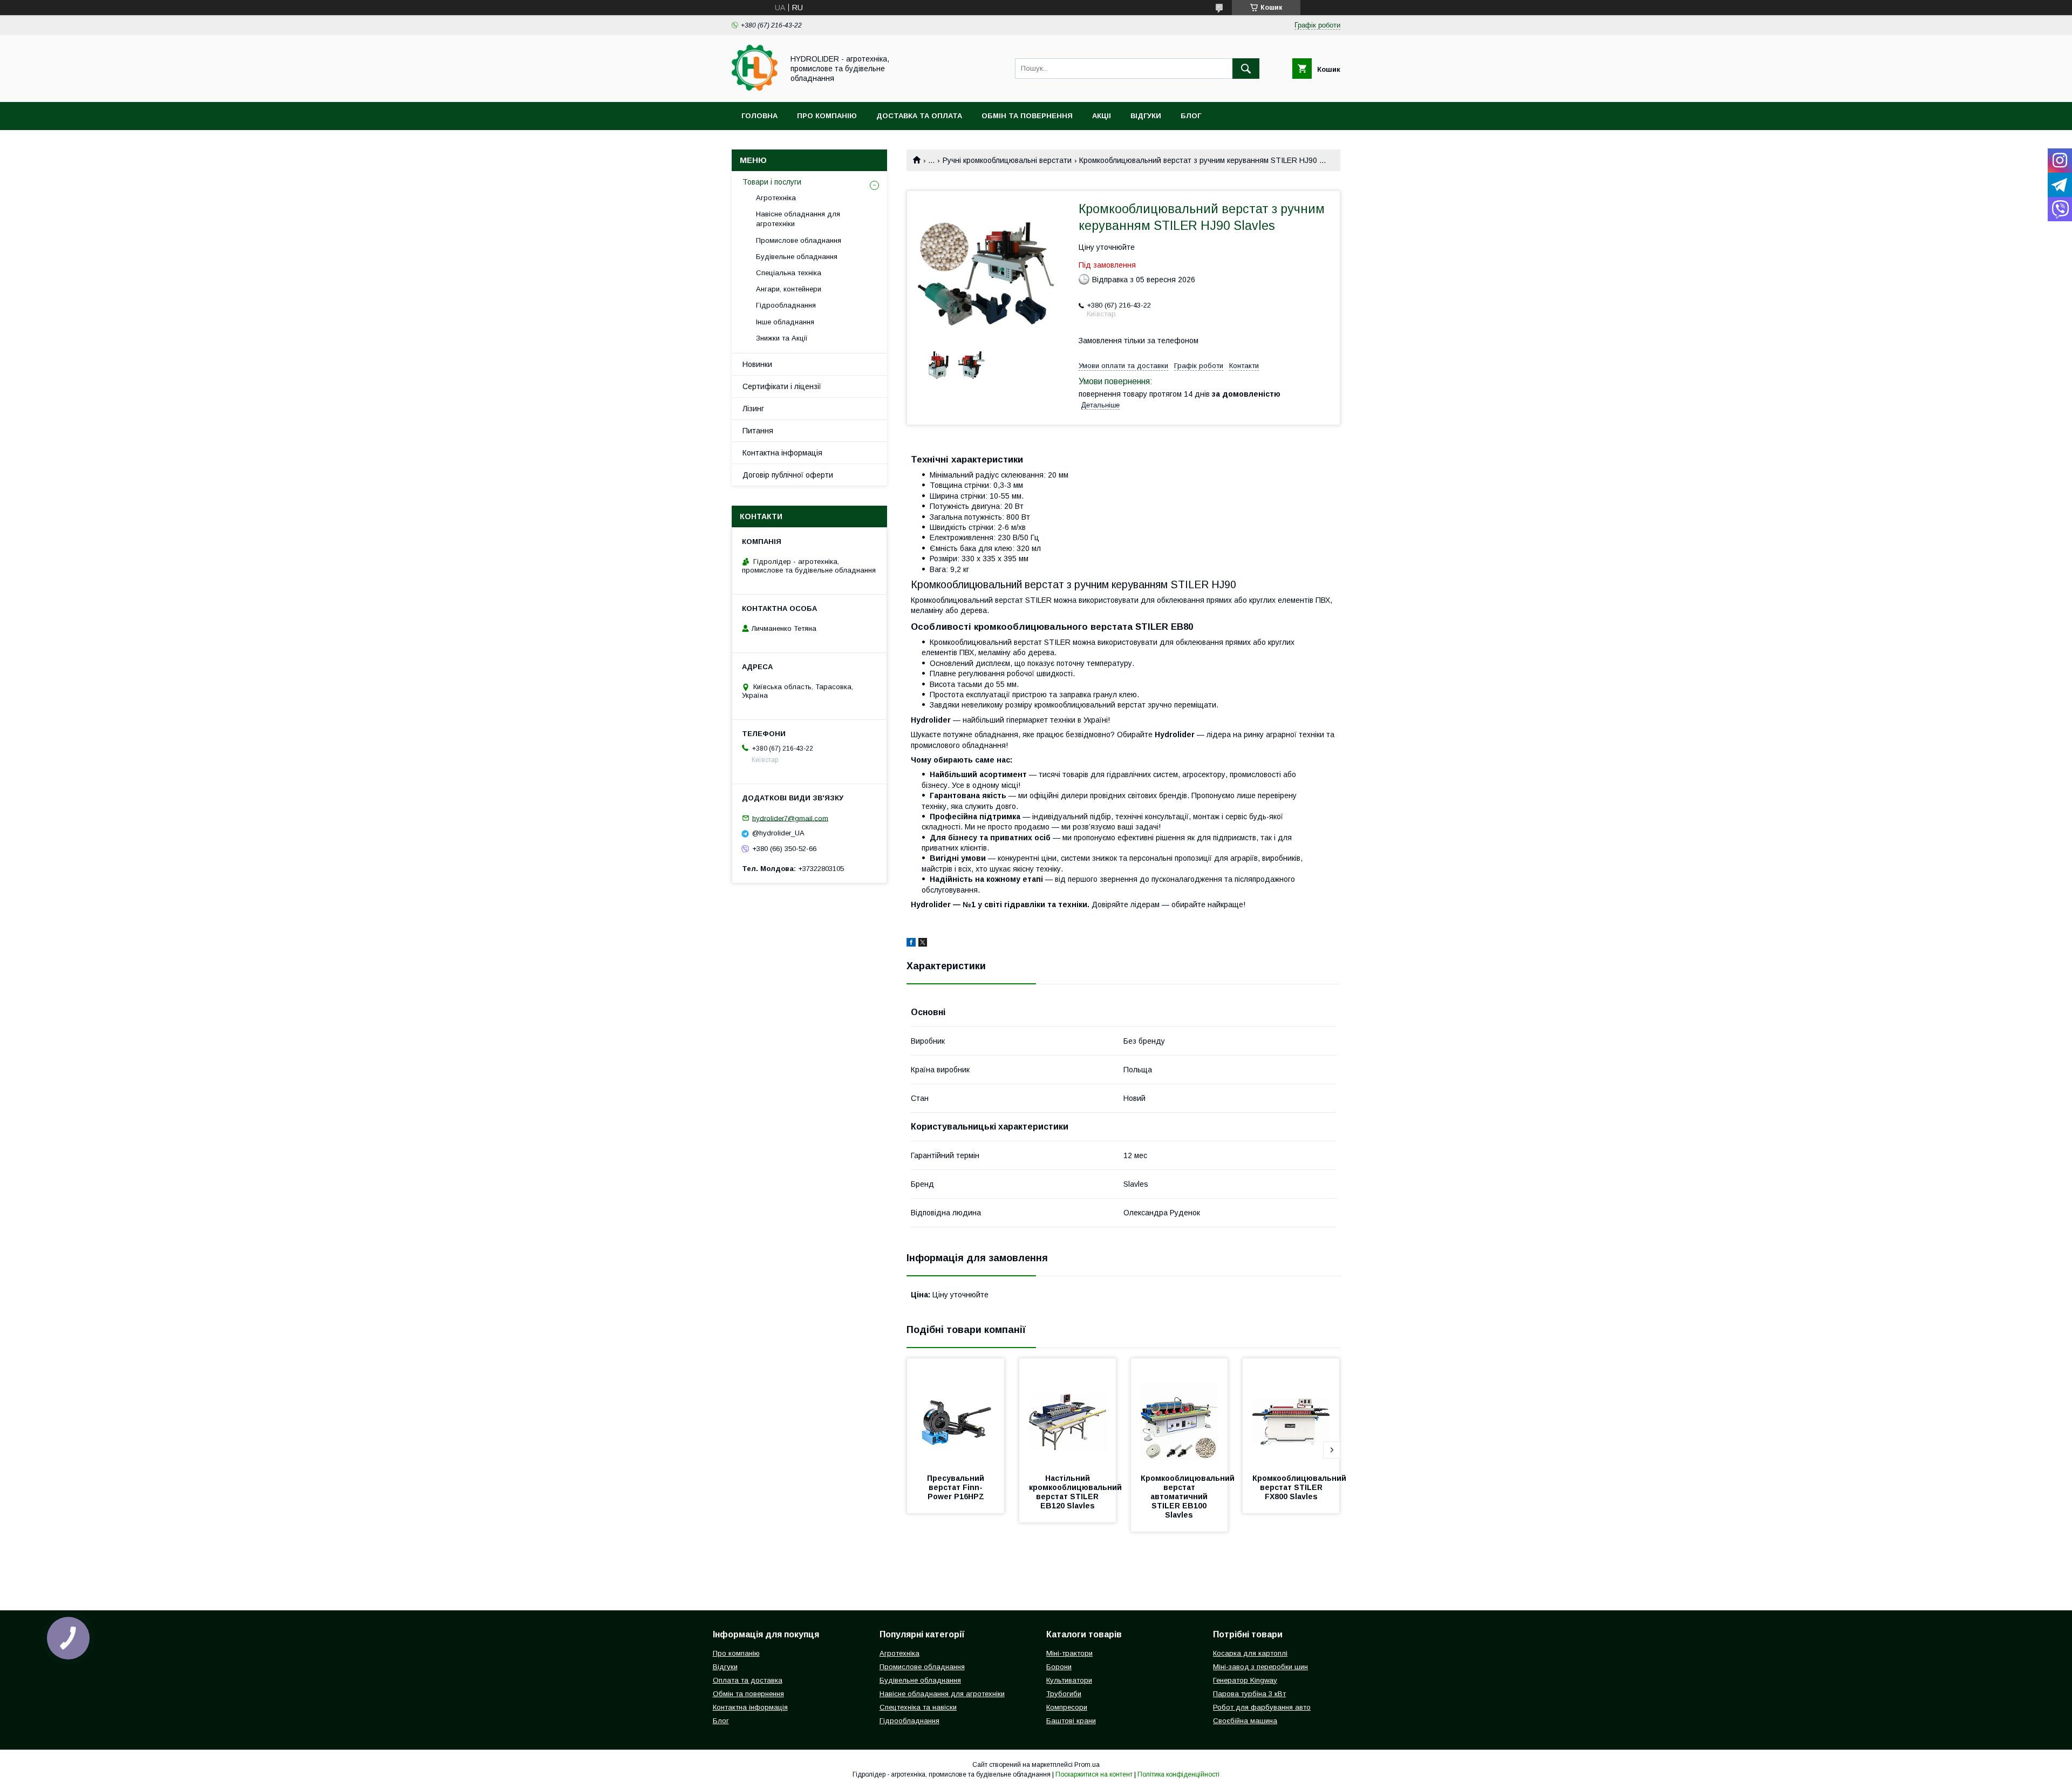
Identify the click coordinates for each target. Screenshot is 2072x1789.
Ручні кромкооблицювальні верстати (1007, 160)
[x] (923, 944)
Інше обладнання (785, 322)
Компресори (1067, 1707)
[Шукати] (1246, 69)
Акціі (1102, 116)
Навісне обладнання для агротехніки (798, 219)
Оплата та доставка (748, 1680)
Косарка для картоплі (1250, 1653)
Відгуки (1146, 116)
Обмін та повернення (1027, 116)
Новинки (757, 364)
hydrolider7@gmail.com (790, 818)
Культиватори (1069, 1680)
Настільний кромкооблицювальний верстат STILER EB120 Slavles (1076, 1492)
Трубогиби (1064, 1694)
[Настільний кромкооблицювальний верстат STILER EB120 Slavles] (1068, 1412)
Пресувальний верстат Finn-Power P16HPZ (957, 1487)
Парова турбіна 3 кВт (1249, 1694)
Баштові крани (1071, 1721)
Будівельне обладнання (797, 257)
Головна (759, 116)
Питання (758, 431)
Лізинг (753, 409)
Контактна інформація (782, 453)
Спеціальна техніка (789, 273)
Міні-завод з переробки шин (1260, 1667)
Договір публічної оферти (788, 475)
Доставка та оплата (919, 116)
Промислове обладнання (799, 240)
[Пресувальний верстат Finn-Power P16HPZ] (956, 1412)
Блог (1191, 116)
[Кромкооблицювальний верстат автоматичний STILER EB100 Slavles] (1180, 1412)
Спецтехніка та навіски (918, 1707)
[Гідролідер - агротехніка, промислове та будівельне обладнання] (755, 88)
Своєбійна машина (1245, 1721)
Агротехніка (776, 198)
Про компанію (827, 116)
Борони (1059, 1667)
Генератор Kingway (1245, 1680)
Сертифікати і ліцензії (782, 386)
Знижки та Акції (782, 338)
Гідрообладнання (786, 305)
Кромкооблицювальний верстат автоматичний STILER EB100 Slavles (1189, 1496)
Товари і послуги (772, 182)
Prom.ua (1087, 1765)
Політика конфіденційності (1178, 1774)
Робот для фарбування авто (1262, 1707)
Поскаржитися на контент (1094, 1774)
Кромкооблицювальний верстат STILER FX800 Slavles (1300, 1487)
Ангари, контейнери (789, 289)
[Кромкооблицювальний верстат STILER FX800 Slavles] (1291, 1412)
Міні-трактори (1069, 1653)
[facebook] (911, 944)
